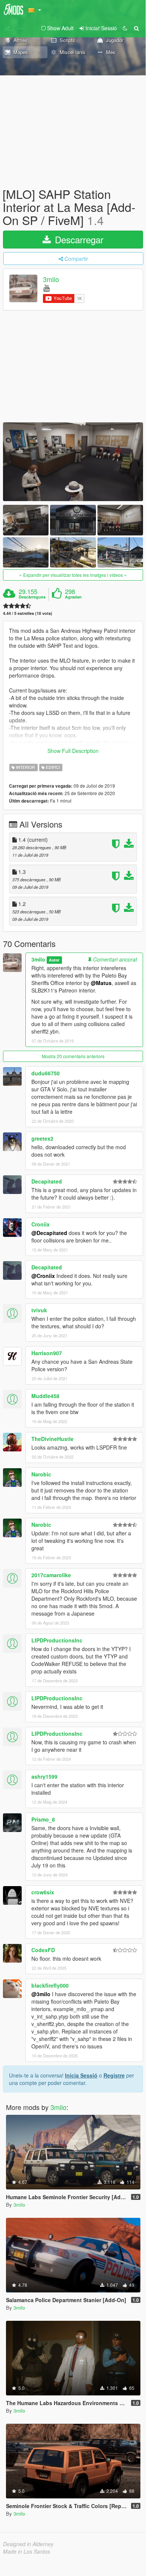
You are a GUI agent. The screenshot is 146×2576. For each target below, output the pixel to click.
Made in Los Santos (27, 2551)
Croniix (41, 1224)
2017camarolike (51, 1575)
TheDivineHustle (52, 1439)
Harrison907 (47, 1353)
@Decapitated (49, 1233)
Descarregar (78, 239)
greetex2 (42, 1138)
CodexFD (43, 1950)
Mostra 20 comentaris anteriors (73, 1056)
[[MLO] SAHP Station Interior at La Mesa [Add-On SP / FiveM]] (73, 462)
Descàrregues (32, 597)
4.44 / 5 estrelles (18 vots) (28, 613)
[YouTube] (46, 287)
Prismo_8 (43, 1819)
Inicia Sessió (81, 2075)
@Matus (101, 983)
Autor (54, 960)
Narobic (41, 1474)
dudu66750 (46, 1073)
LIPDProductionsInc (57, 1640)
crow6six (43, 1892)
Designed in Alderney (28, 2544)
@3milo (41, 1994)
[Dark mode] (125, 28)
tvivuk (39, 1310)
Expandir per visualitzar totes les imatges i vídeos (73, 575)
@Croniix (43, 1276)
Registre (114, 2075)
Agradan (73, 597)
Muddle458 (45, 1396)
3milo (51, 279)
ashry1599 (44, 1776)
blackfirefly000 (50, 1985)
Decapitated (47, 1181)
